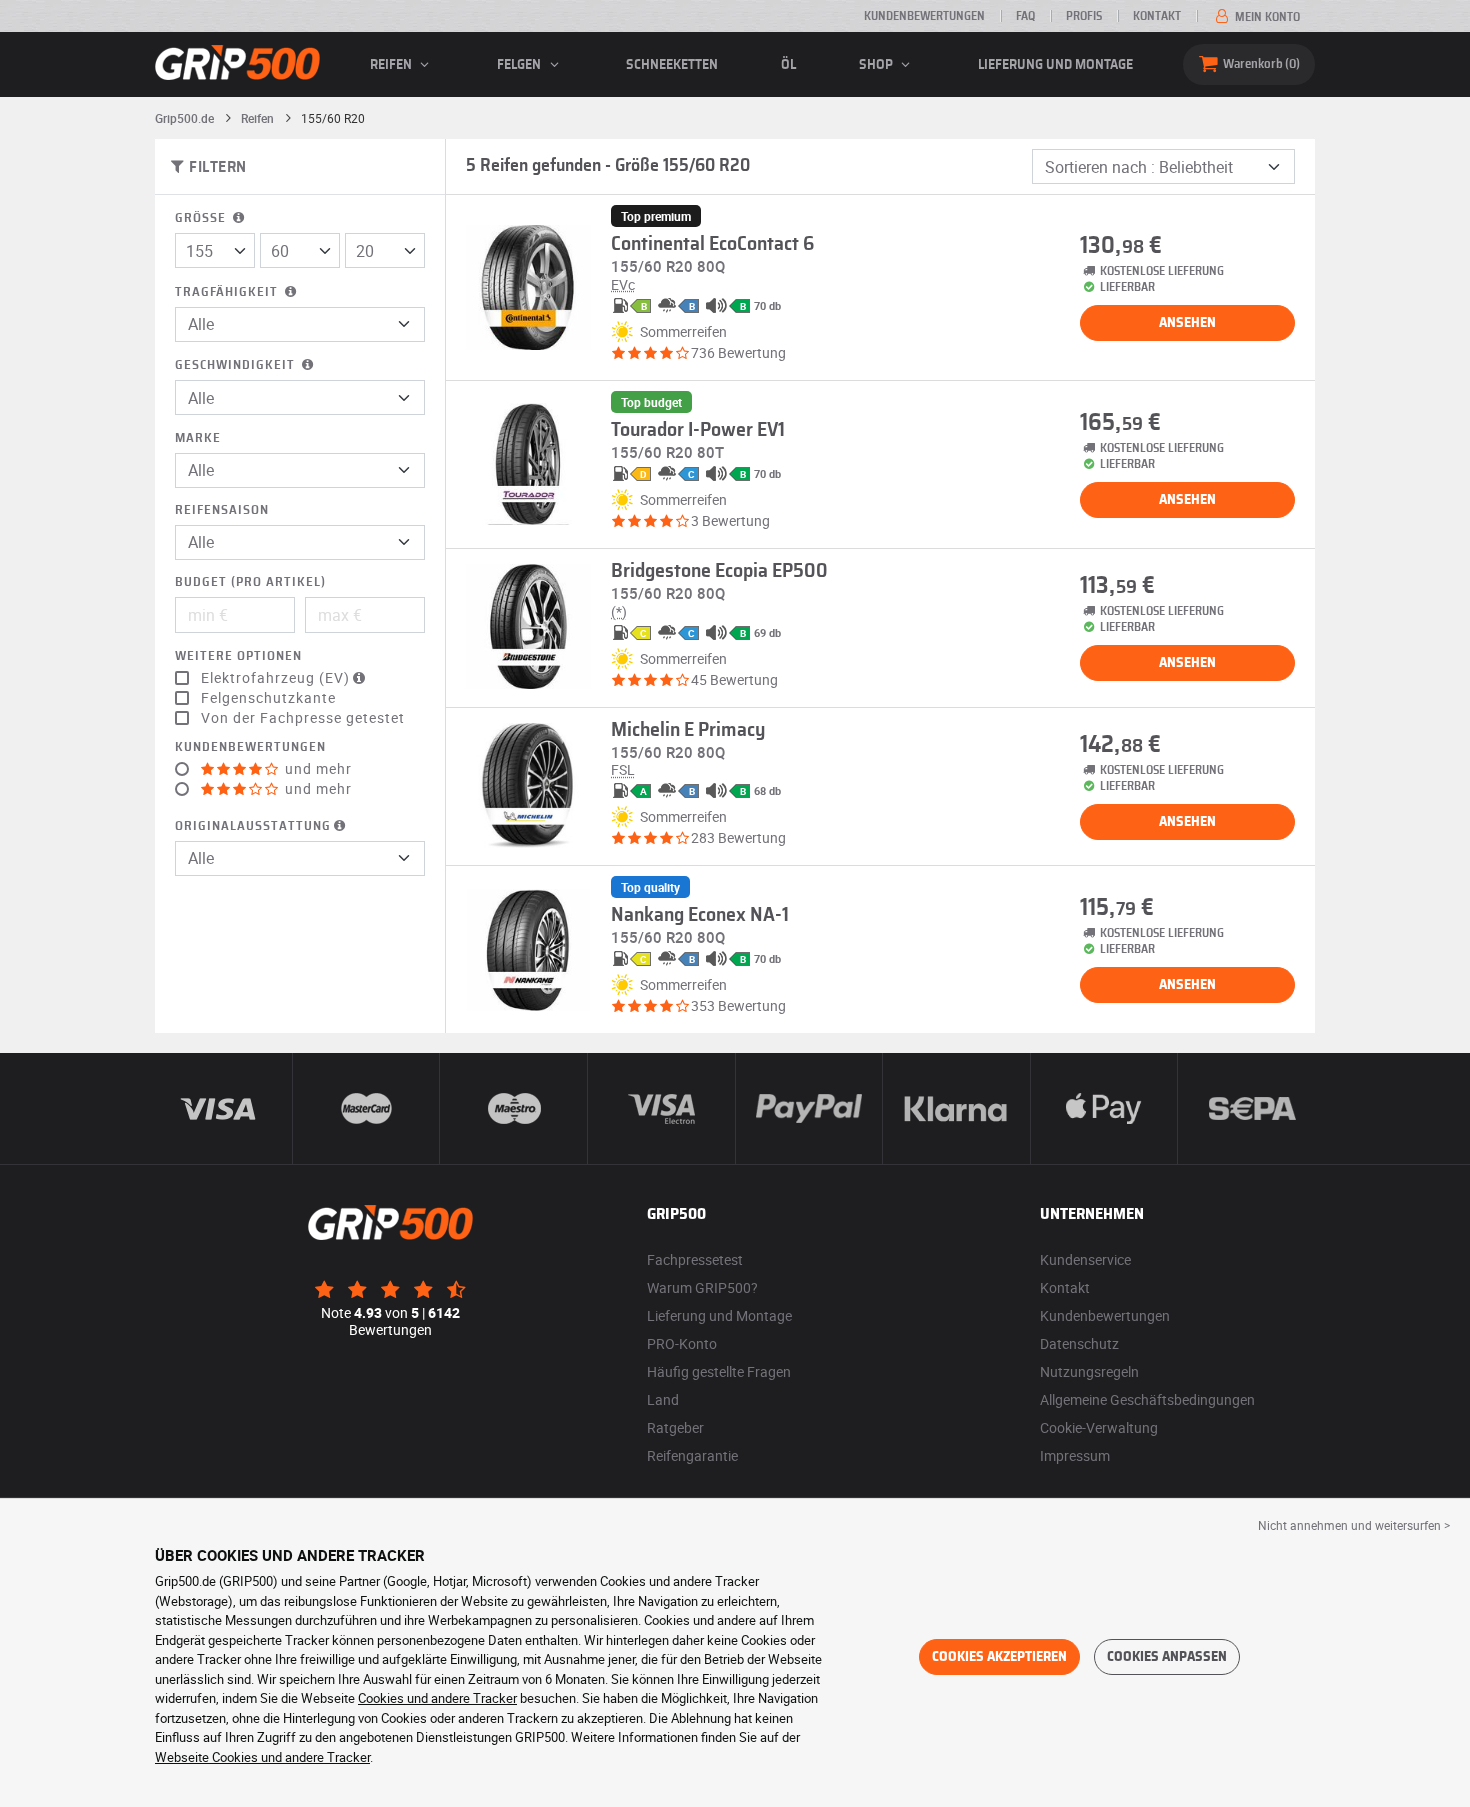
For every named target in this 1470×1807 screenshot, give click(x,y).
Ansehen (1187, 323)
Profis (1084, 16)
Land (663, 1399)
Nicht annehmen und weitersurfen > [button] (1354, 1525)
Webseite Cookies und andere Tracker (262, 1757)
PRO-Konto (682, 1343)
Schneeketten (672, 65)
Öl (788, 65)
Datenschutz (1079, 1343)
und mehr (316, 769)
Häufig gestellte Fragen (719, 1371)
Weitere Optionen (238, 656)
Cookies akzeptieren (999, 1657)
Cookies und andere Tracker (437, 1698)
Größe (202, 218)
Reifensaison (222, 510)
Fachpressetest (695, 1259)
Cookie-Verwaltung (1099, 1427)
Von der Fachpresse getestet (303, 718)
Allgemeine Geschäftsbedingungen (1147, 1399)
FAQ (1025, 16)
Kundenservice (1085, 1259)
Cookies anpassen (1167, 1657)
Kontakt (1157, 16)
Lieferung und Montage (1055, 65)
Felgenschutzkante (268, 698)
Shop (877, 65)
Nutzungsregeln (1089, 1371)
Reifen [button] (392, 65)
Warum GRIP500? (702, 1287)
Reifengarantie (692, 1455)
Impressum (1075, 1455)
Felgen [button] (520, 65)
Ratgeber (675, 1427)
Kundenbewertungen (924, 16)
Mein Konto (1266, 17)
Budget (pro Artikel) (250, 582)
